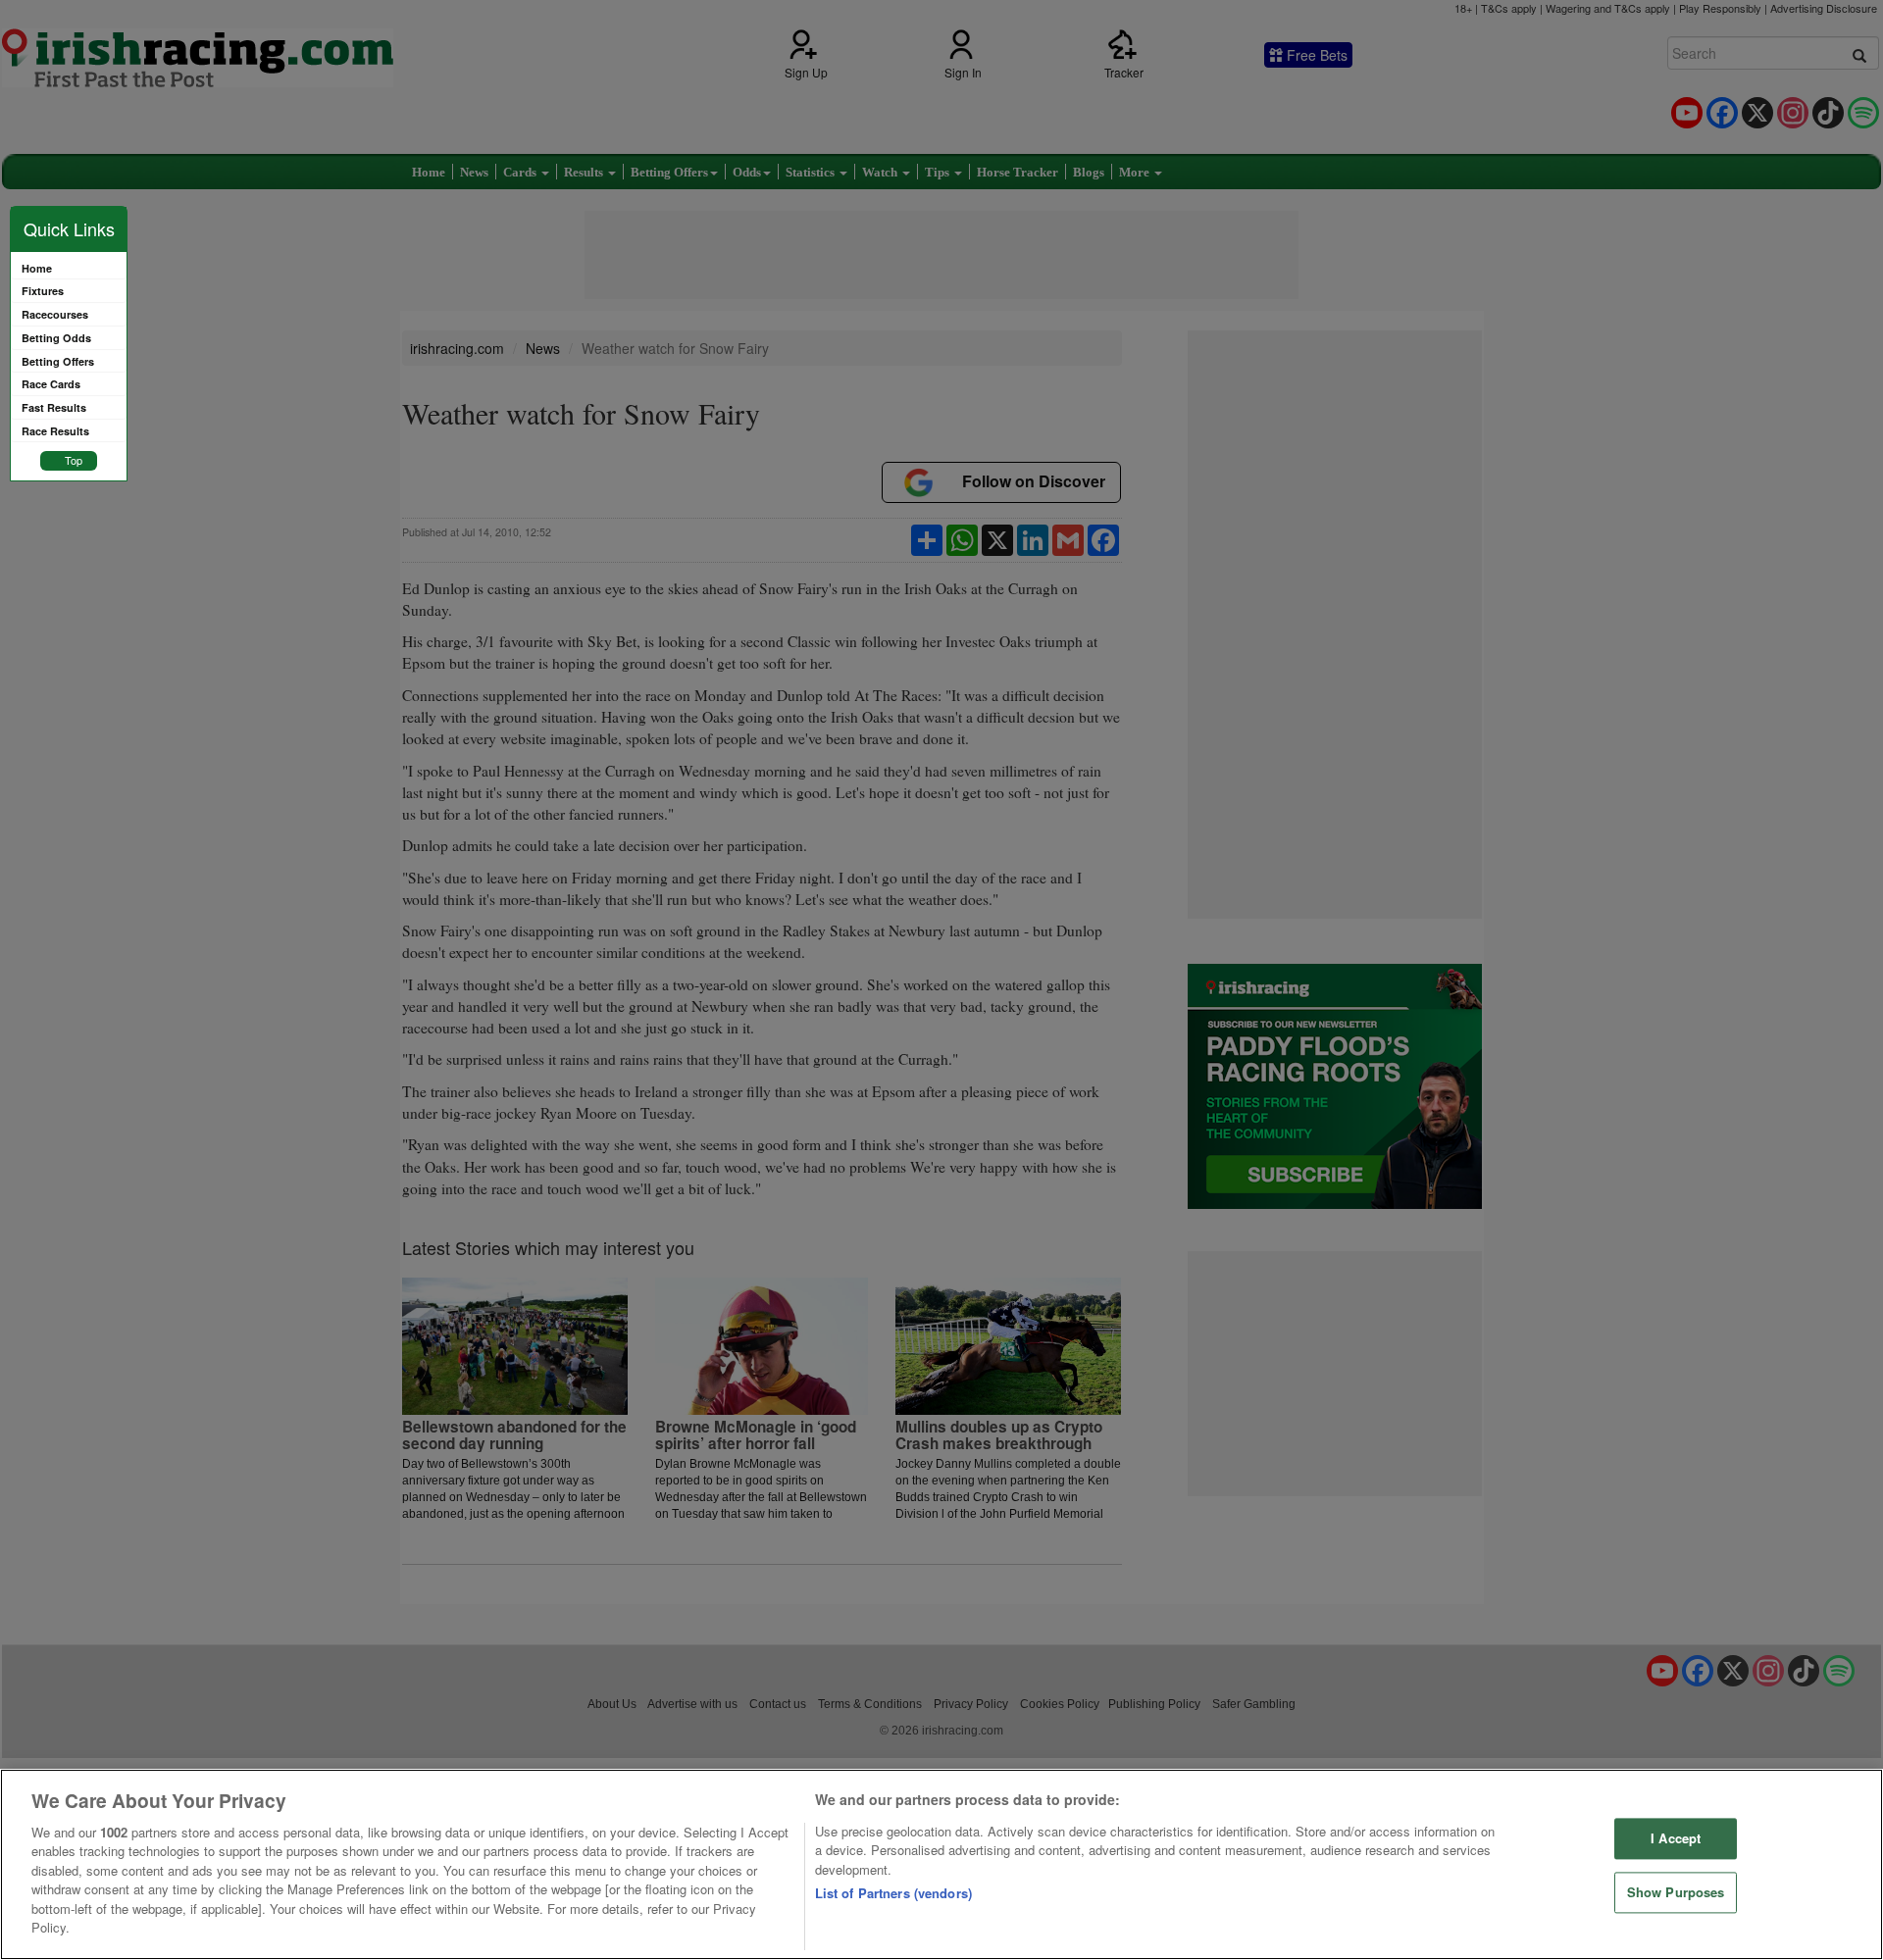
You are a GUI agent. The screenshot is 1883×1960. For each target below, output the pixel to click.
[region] (941, 1864)
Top (74, 460)
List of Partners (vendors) (893, 1893)
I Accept (1676, 1839)
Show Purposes (1676, 1892)
